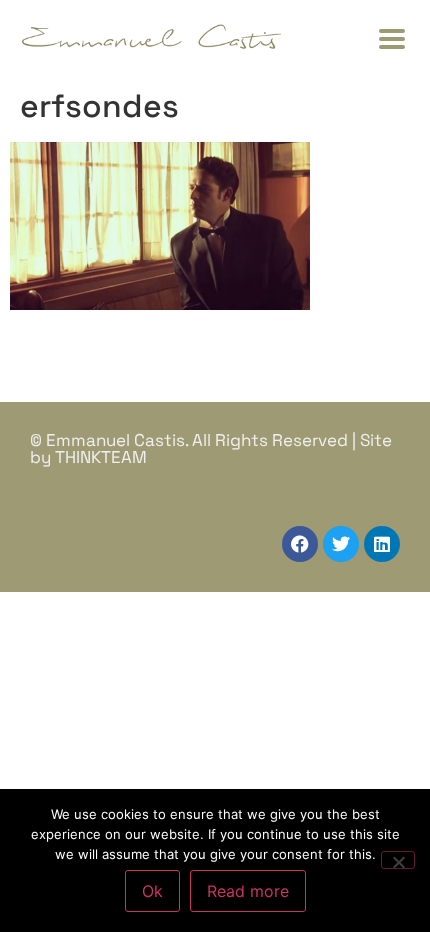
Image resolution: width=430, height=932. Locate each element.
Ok (152, 891)
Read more (248, 891)
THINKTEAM (101, 457)
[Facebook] (300, 544)
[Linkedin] (382, 544)
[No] (398, 860)
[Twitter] (341, 544)
